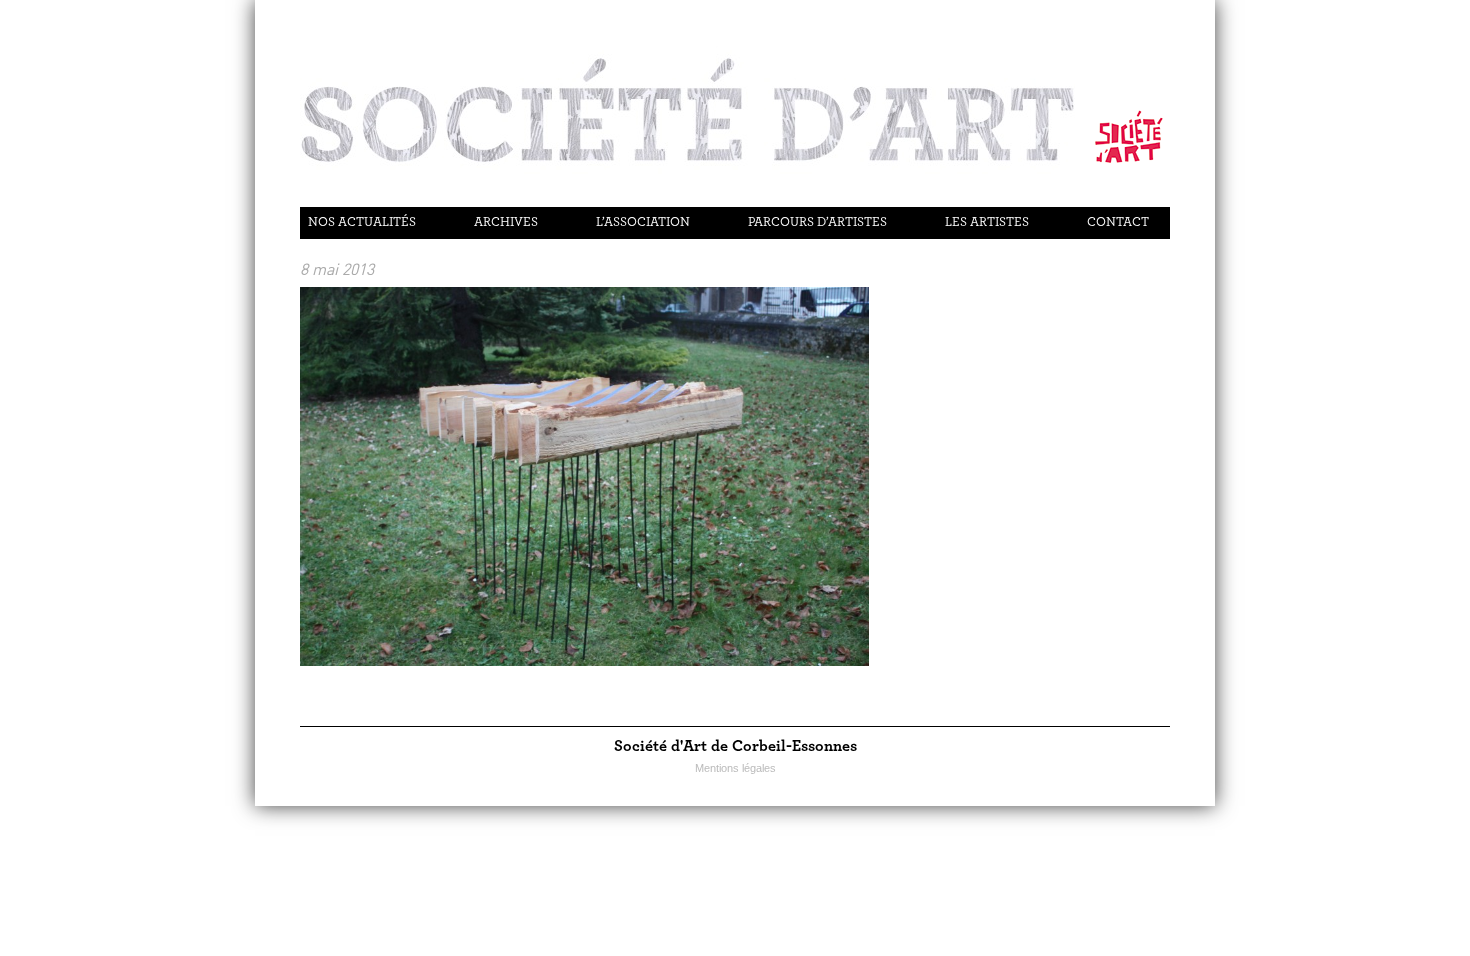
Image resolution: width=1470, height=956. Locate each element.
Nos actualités (362, 222)
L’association (643, 222)
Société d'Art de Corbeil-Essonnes (735, 746)
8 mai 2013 (337, 269)
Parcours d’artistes (817, 222)
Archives (506, 222)
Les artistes (987, 222)
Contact (1118, 222)
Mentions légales (735, 768)
